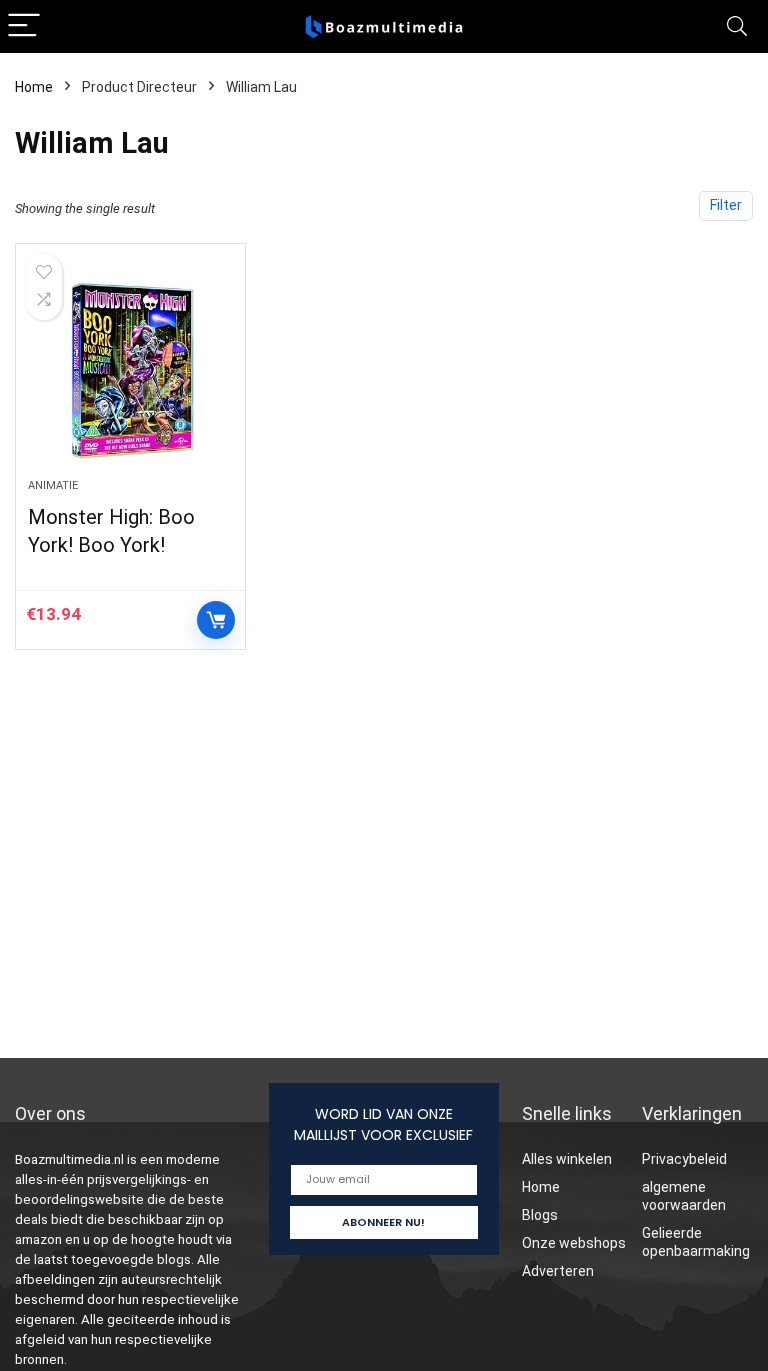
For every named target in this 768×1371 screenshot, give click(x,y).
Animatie (53, 485)
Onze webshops (574, 1243)
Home (34, 87)
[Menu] (24, 26)
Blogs (540, 1215)
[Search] (737, 26)
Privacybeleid (684, 1159)
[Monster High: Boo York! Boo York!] (130, 371)
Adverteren (558, 1271)
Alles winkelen (567, 1159)
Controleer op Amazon (216, 620)
